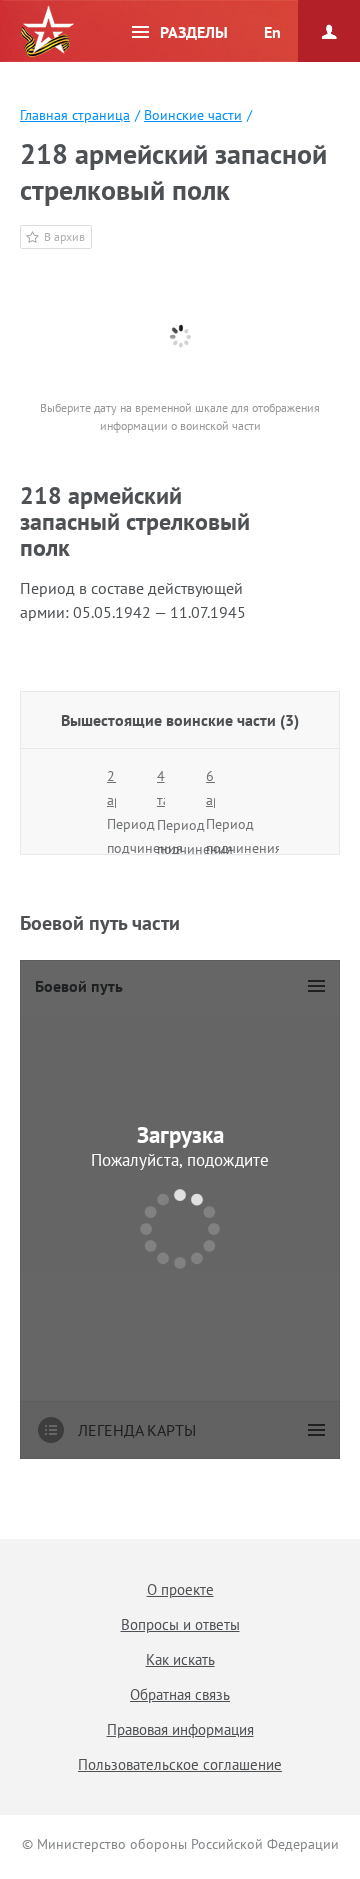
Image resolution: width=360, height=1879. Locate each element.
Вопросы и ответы (180, 1624)
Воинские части (193, 115)
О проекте (180, 1589)
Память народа (47, 32)
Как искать (180, 1659)
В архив (64, 236)
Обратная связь (180, 1694)
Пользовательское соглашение (180, 1764)
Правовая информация (180, 1729)
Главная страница (75, 115)
